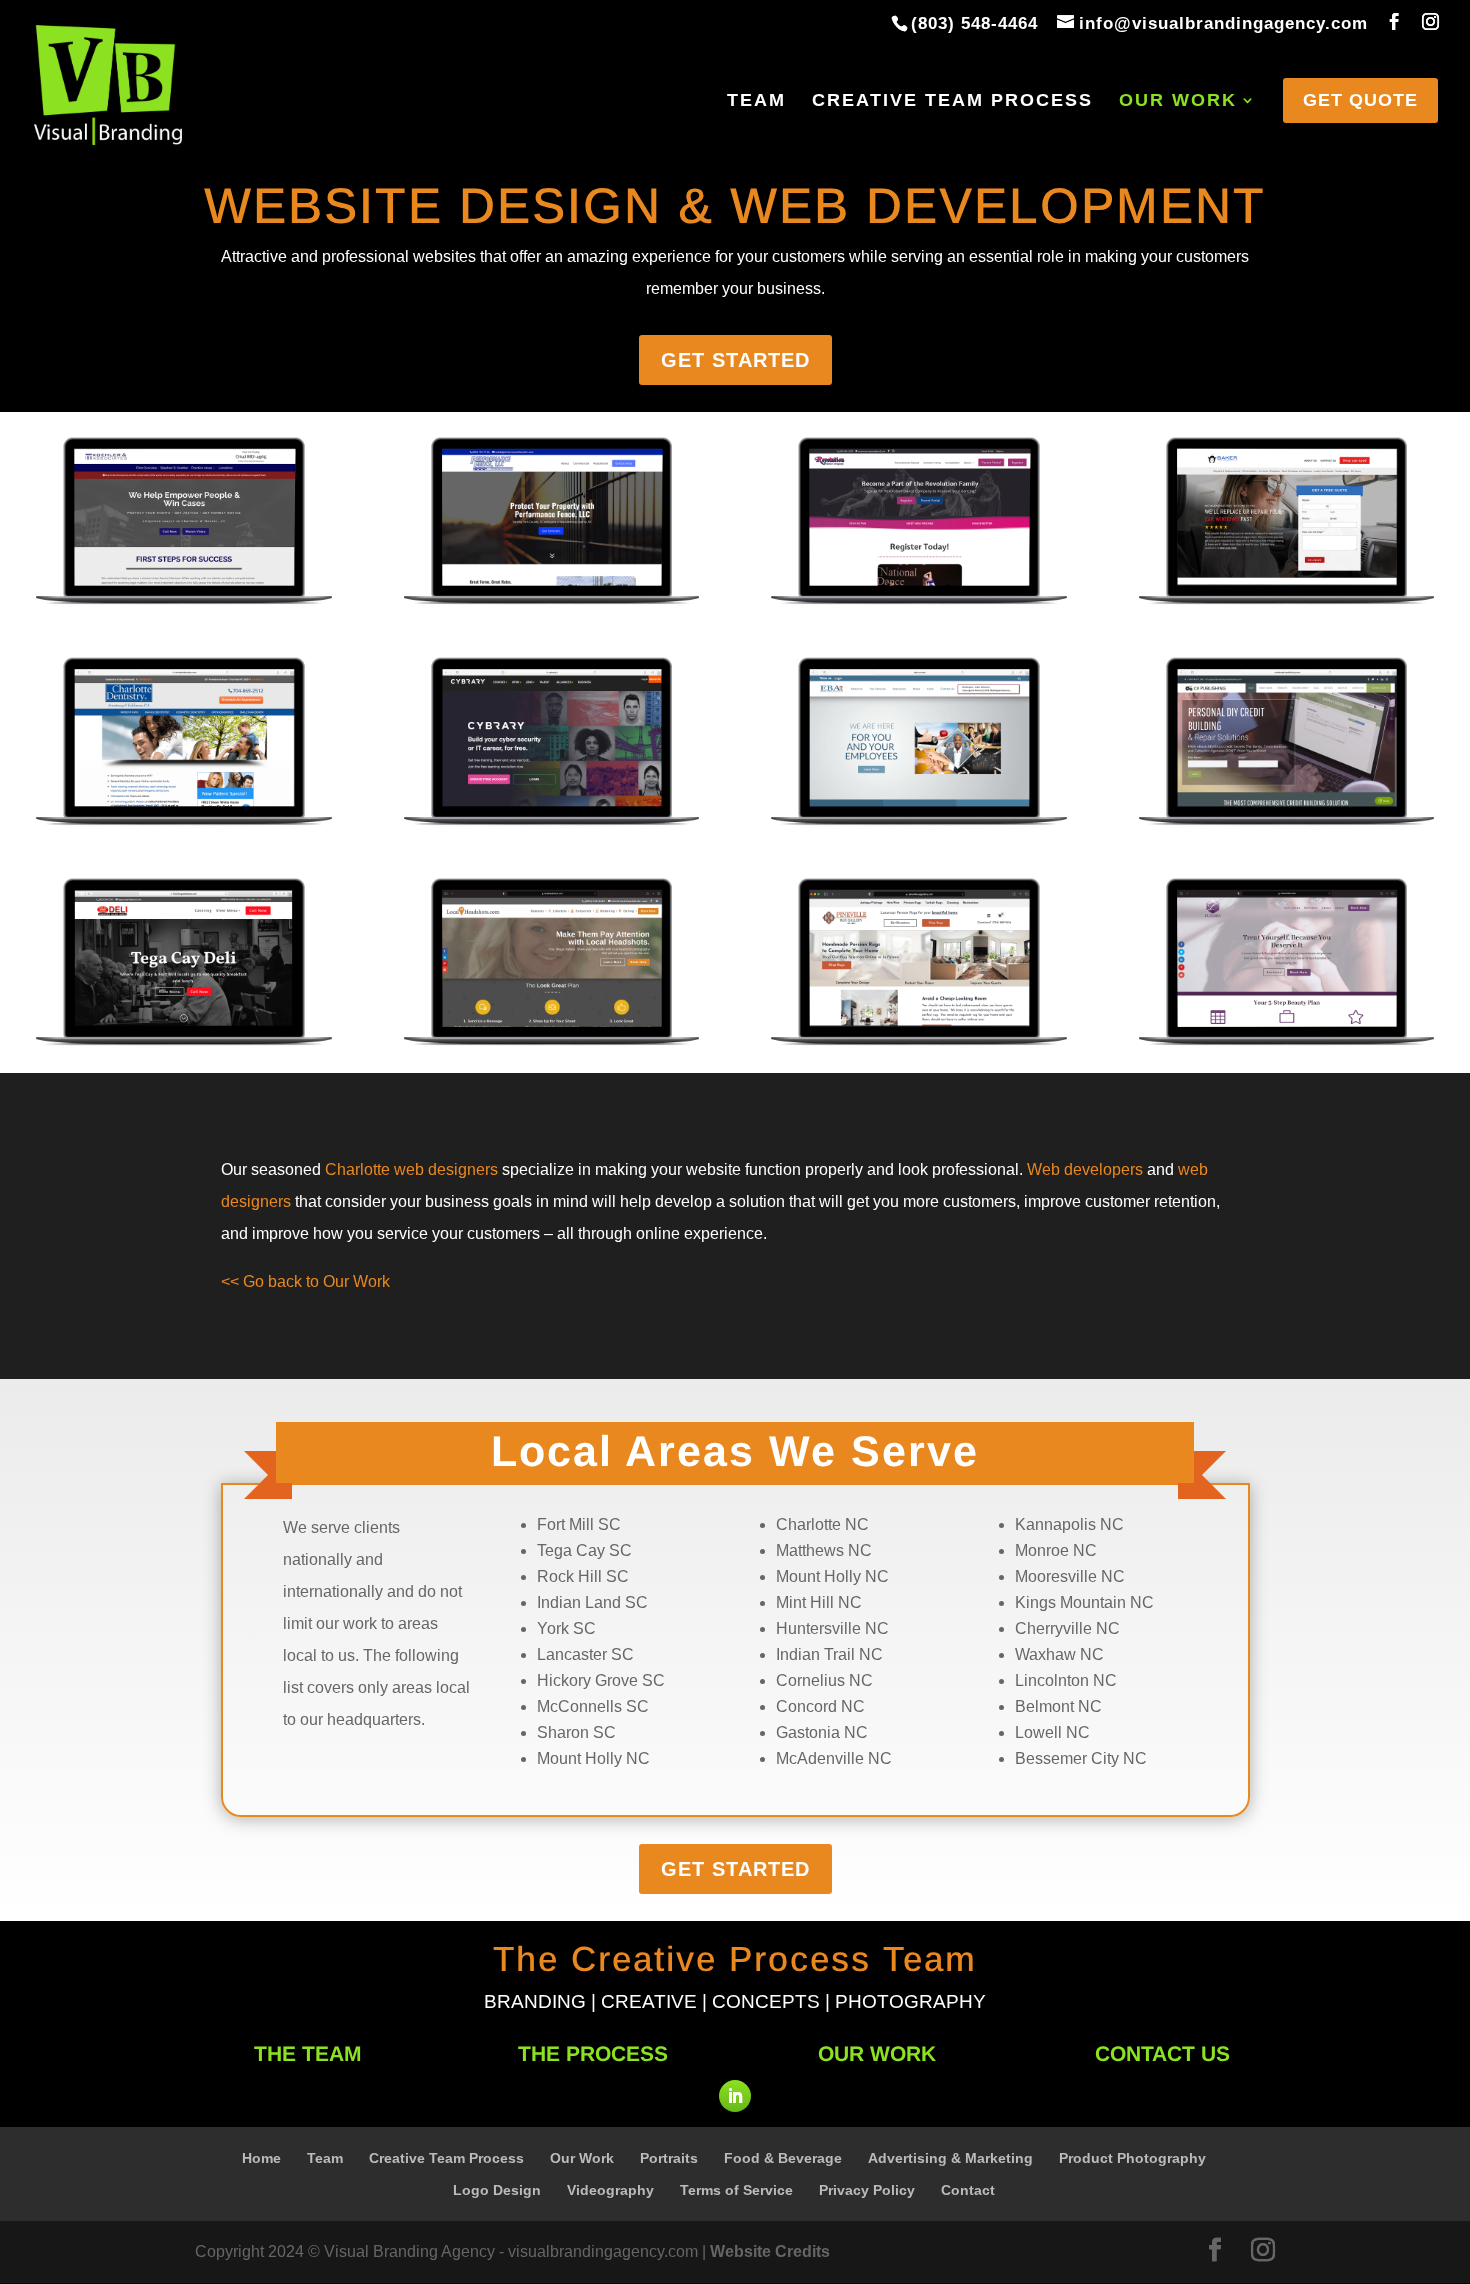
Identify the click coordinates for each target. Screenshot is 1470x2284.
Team (756, 101)
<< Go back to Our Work (305, 1281)
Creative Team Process (952, 101)
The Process (593, 2053)
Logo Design (497, 2190)
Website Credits (770, 2251)
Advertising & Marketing (950, 2158)
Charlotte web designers (411, 1169)
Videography (610, 2190)
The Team (308, 2053)
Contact (968, 2190)
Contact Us (1162, 2053)
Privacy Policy (867, 2190)
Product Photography (1132, 2158)
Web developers (1085, 1169)
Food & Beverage (783, 2158)
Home (261, 2158)
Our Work (1178, 101)
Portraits (669, 2158)
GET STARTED (735, 360)
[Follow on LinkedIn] (735, 2096)
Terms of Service (736, 2190)
